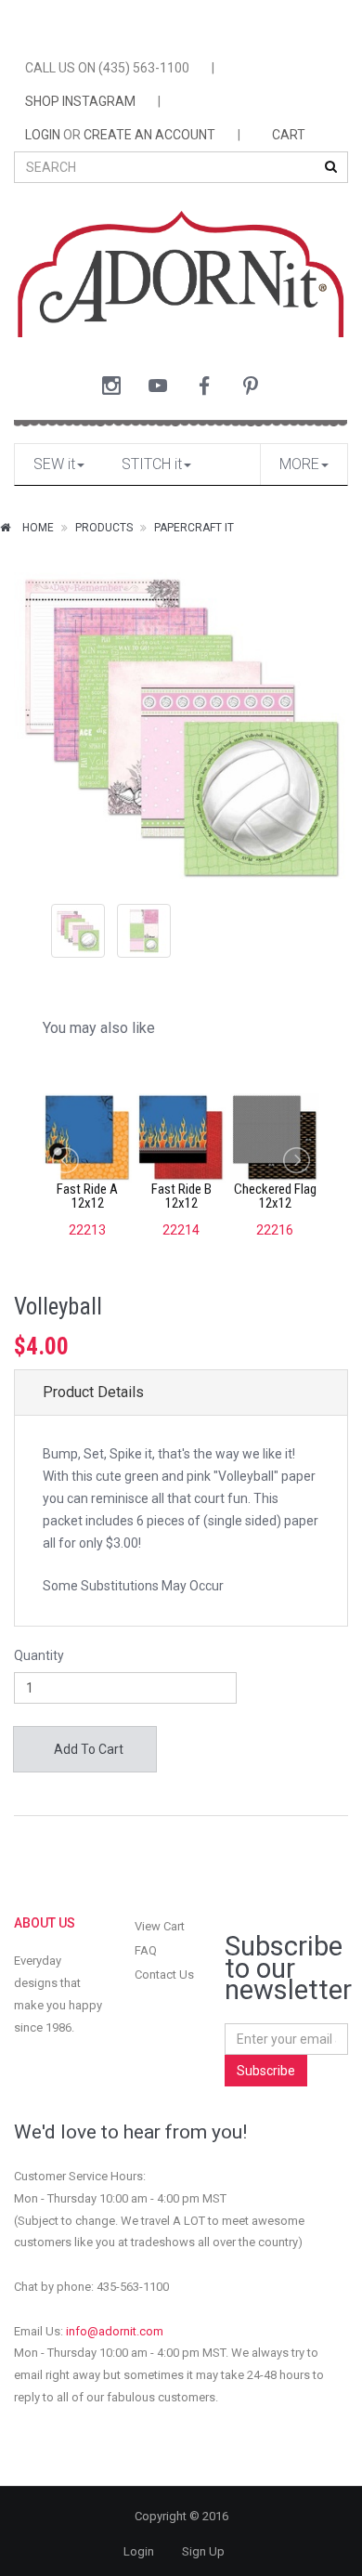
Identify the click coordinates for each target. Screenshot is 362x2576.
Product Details (93, 1392)
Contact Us (164, 1974)
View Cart (160, 1926)
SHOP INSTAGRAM (80, 101)
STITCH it (152, 464)
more (299, 464)
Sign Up (203, 2551)
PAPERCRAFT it (194, 528)
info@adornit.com (115, 2331)
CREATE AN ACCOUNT (149, 135)
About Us (45, 1923)
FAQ (146, 1950)
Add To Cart (87, 1749)
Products (104, 528)
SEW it (54, 464)
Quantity (39, 1655)
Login (139, 2551)
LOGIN (43, 135)
